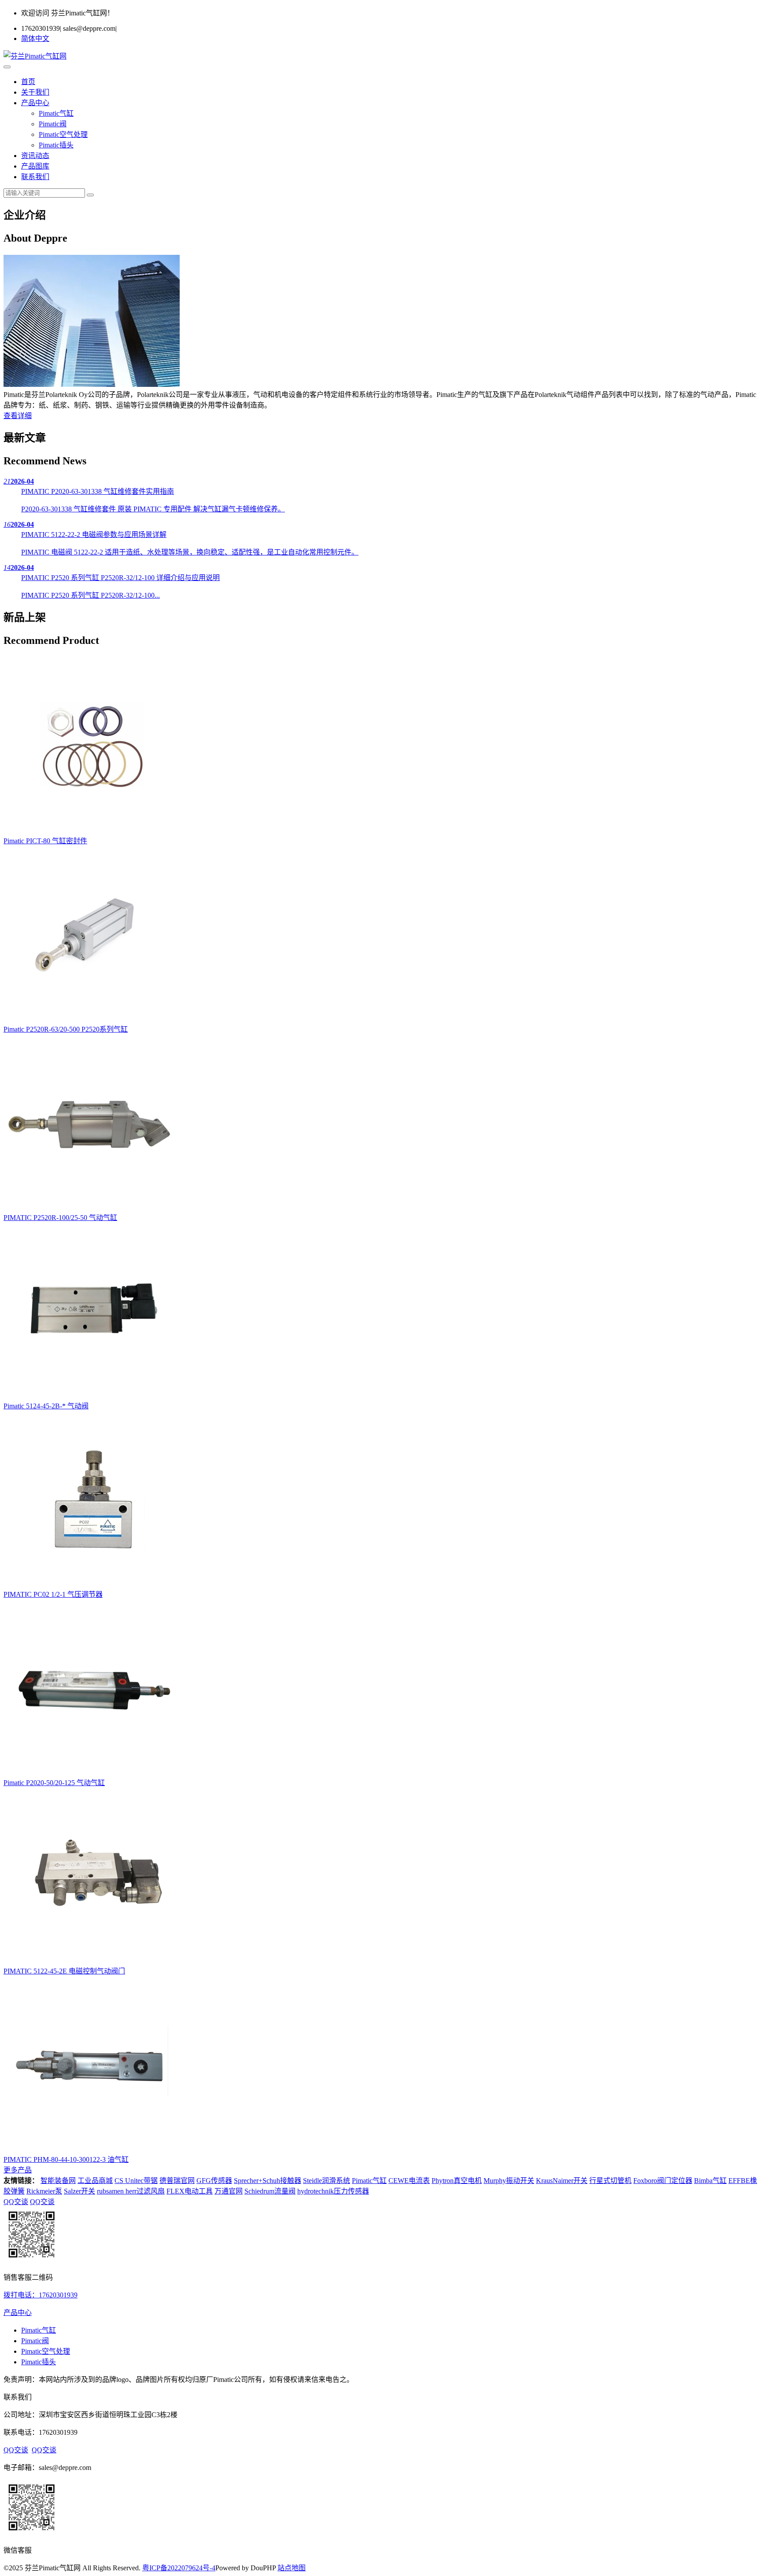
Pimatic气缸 (56, 113)
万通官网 (229, 2191)
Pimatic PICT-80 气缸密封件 (45, 841)
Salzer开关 (79, 2191)
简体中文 (35, 39)
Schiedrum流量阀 (270, 2191)
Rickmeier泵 (44, 2191)
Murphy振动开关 (509, 2181)
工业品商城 (95, 2181)
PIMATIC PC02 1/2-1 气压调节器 (53, 1594)
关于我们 (35, 92)
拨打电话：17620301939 (41, 2295)
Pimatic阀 (53, 124)
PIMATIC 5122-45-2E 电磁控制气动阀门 (64, 1971)
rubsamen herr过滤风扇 (131, 2191)
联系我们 (35, 177)
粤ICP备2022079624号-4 (179, 2568)
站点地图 (292, 2568)
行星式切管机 (610, 2181)
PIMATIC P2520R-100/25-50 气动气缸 (60, 1218)
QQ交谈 (16, 2202)
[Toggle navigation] (7, 67)
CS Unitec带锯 (136, 2181)
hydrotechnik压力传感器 (333, 2191)
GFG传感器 (214, 2181)
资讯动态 (35, 156)
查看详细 (18, 416)
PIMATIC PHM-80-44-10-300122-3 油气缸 (66, 2159)
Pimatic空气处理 (63, 134)
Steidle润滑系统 (327, 2181)
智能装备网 (58, 2181)
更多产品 (18, 2170)
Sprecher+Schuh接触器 (268, 2181)
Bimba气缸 (710, 2181)
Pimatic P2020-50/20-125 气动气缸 (54, 1783)
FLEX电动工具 (190, 2191)
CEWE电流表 (409, 2181)
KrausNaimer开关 (562, 2181)
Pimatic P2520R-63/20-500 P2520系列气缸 (66, 1029)
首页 (28, 82)
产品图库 (35, 166)
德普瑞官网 (177, 2181)
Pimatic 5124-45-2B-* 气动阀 (46, 1406)
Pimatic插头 (56, 145)
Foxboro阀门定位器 (663, 2181)
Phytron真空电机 (457, 2181)
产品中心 (35, 103)
